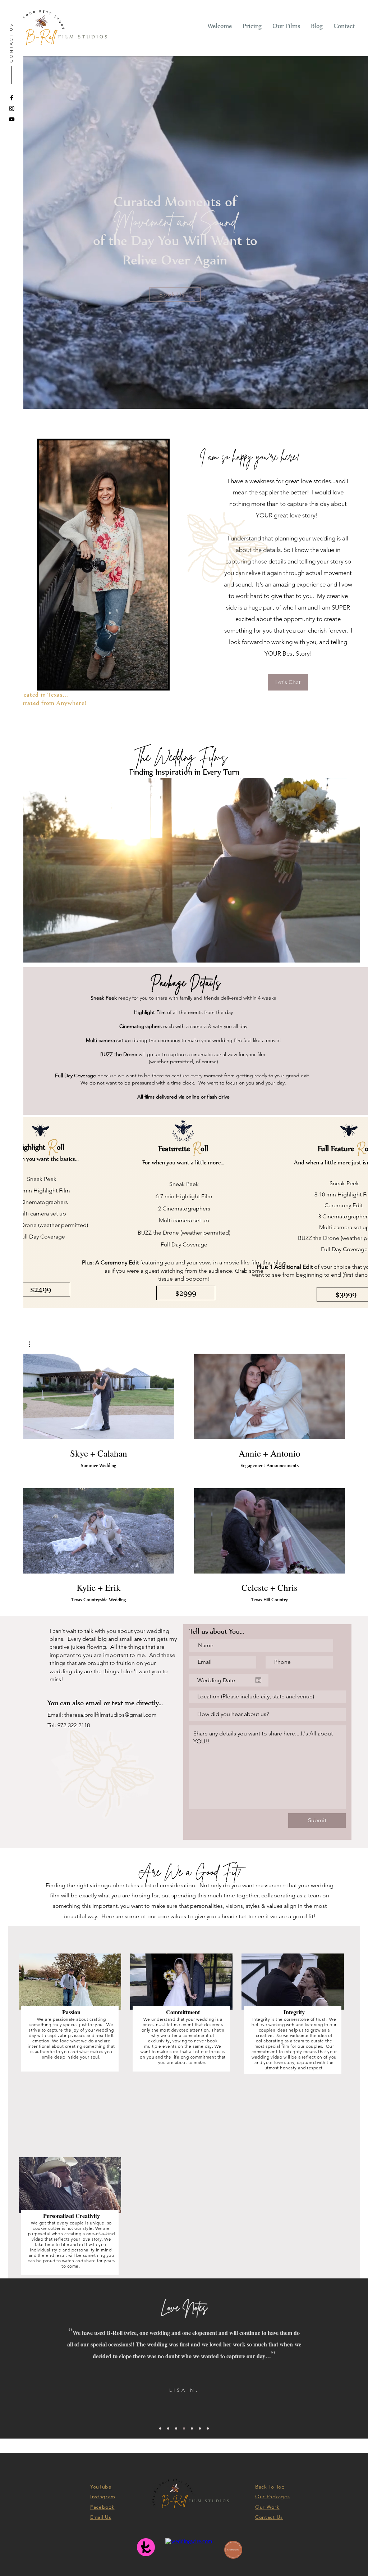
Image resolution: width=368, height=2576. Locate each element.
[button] (33, 1344)
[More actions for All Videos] (33, 1344)
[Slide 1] (168, 2428)
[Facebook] (12, 98)
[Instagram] (12, 108)
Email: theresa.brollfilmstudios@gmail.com (102, 1715)
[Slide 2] (160, 2428)
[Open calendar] (258, 1680)
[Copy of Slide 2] (192, 2428)
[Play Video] (98, 1396)
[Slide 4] (184, 2428)
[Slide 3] (176, 2428)
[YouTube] (12, 119)
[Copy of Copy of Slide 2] (200, 2428)
